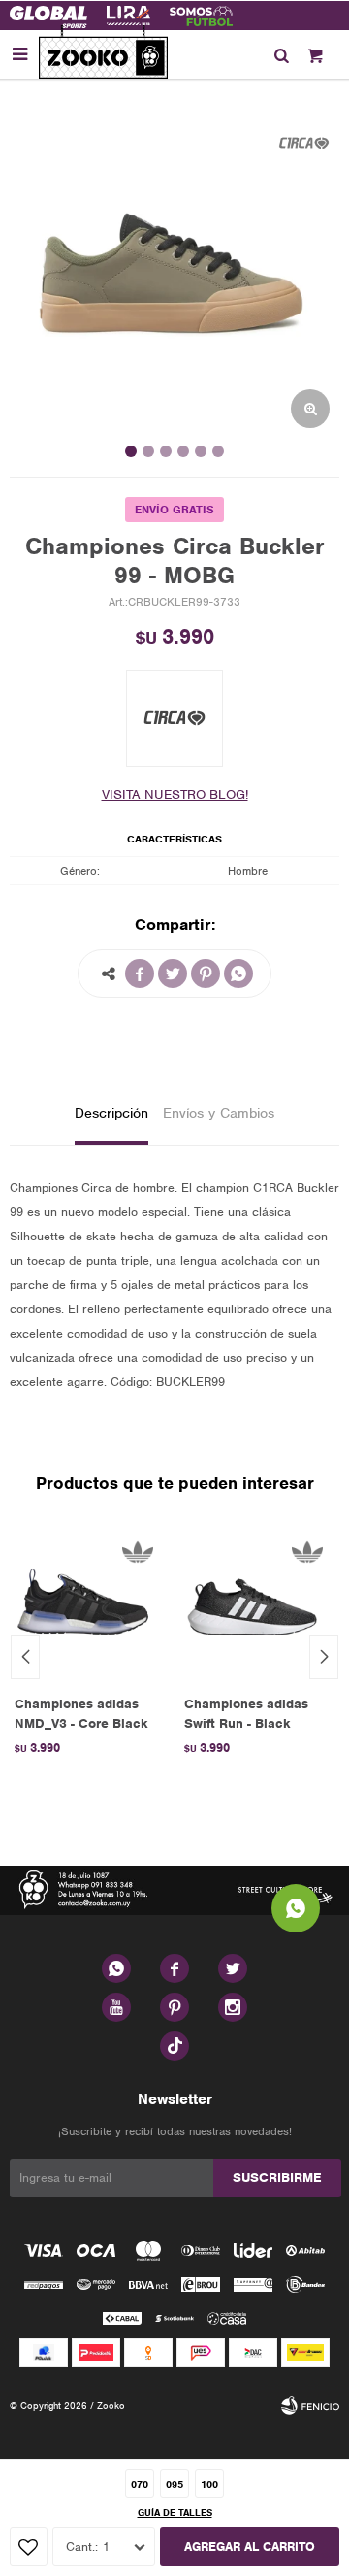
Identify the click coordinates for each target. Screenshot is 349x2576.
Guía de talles (175, 2512)
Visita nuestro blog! (175, 794)
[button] (281, 54)
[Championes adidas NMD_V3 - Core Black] (85, 1605)
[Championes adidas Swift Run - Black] (254, 1605)
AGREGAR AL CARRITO (250, 2546)
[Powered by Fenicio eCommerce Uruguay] (310, 2406)
